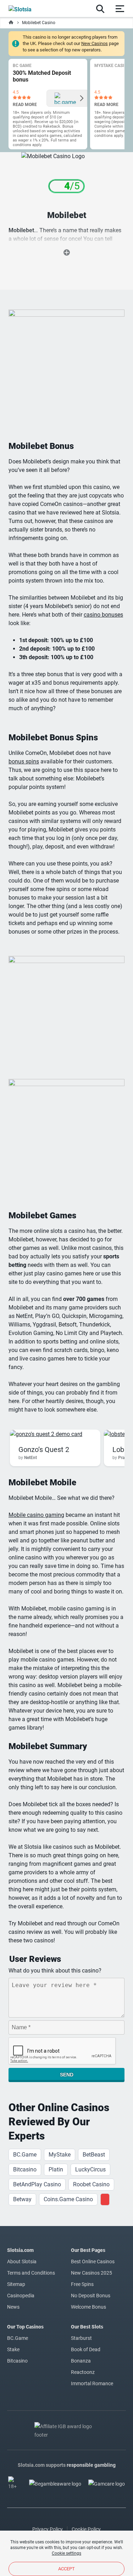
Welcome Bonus (88, 2307)
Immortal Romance (92, 2383)
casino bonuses (103, 615)
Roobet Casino (91, 2184)
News (13, 2307)
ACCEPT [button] (66, 2569)
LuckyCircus (90, 2169)
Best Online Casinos (93, 2261)
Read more (25, 105)
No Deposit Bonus (91, 2296)
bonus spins (24, 761)
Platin (56, 2169)
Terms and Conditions (31, 2273)
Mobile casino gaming (36, 1515)
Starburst (81, 2338)
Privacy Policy (48, 2529)
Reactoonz (83, 2372)
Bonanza (81, 2361)
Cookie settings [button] (66, 2553)
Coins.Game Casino (68, 2199)
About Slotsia (22, 2261)
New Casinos (95, 43)
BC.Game (25, 2155)
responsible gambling (91, 2465)
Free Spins (82, 2284)
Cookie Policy (86, 2529)
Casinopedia (21, 2296)
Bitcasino (25, 2169)
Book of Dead (86, 2349)
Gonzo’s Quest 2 (44, 1450)
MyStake (60, 2155)
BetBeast (94, 2155)
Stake (13, 2349)
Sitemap (16, 2284)
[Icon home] (11, 23)
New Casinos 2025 (92, 2273)
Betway (22, 2199)
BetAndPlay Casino (37, 2184)
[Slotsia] (27, 9)
